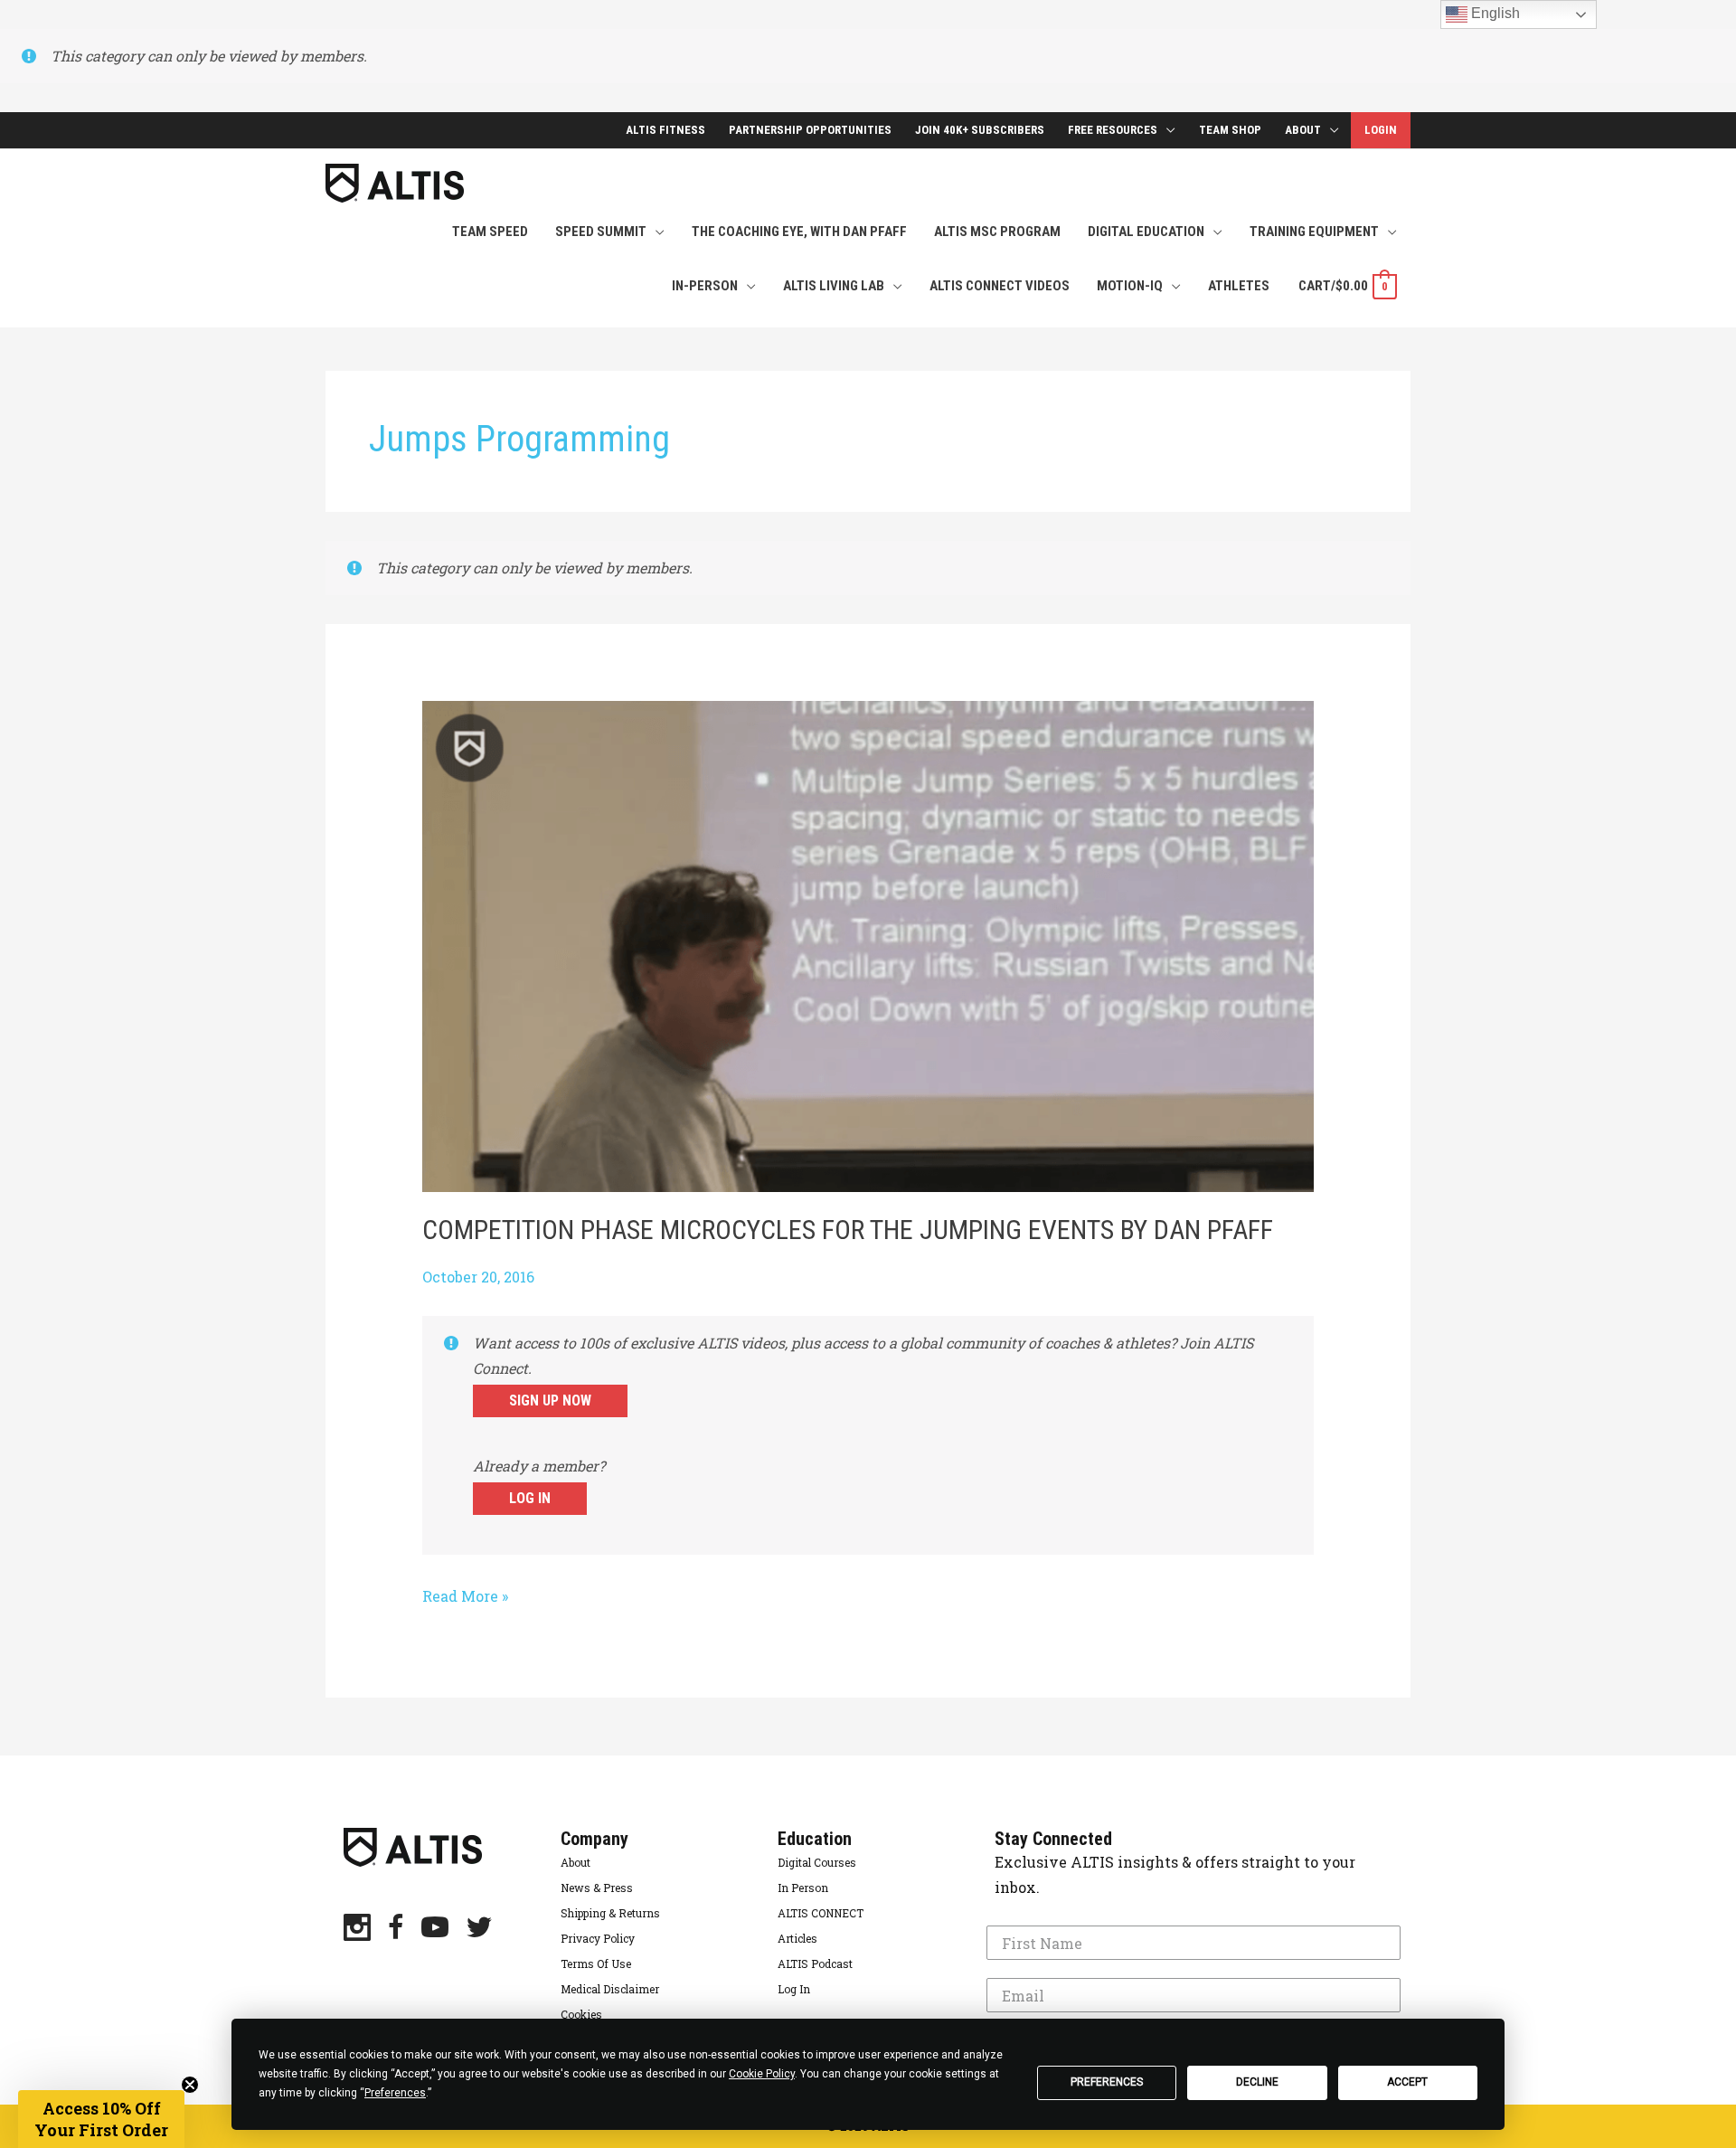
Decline (1257, 2082)
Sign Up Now (550, 1400)
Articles (797, 1938)
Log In (530, 1498)
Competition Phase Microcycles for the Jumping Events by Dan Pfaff (848, 1230)
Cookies (581, 2014)
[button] (101, 2119)
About (576, 1862)
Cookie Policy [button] (762, 2074)
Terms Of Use (596, 1963)
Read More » (465, 1597)
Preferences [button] (395, 2093)
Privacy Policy (598, 1938)
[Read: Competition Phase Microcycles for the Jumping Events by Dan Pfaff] (868, 945)
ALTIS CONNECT (821, 1913)
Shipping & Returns (610, 1913)
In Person (803, 1888)
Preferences (1107, 2082)
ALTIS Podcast (815, 1963)
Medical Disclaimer (610, 1989)
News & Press (597, 1888)
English (1494, 13)
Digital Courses (817, 1862)
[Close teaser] (190, 2085)
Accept (1407, 2082)
